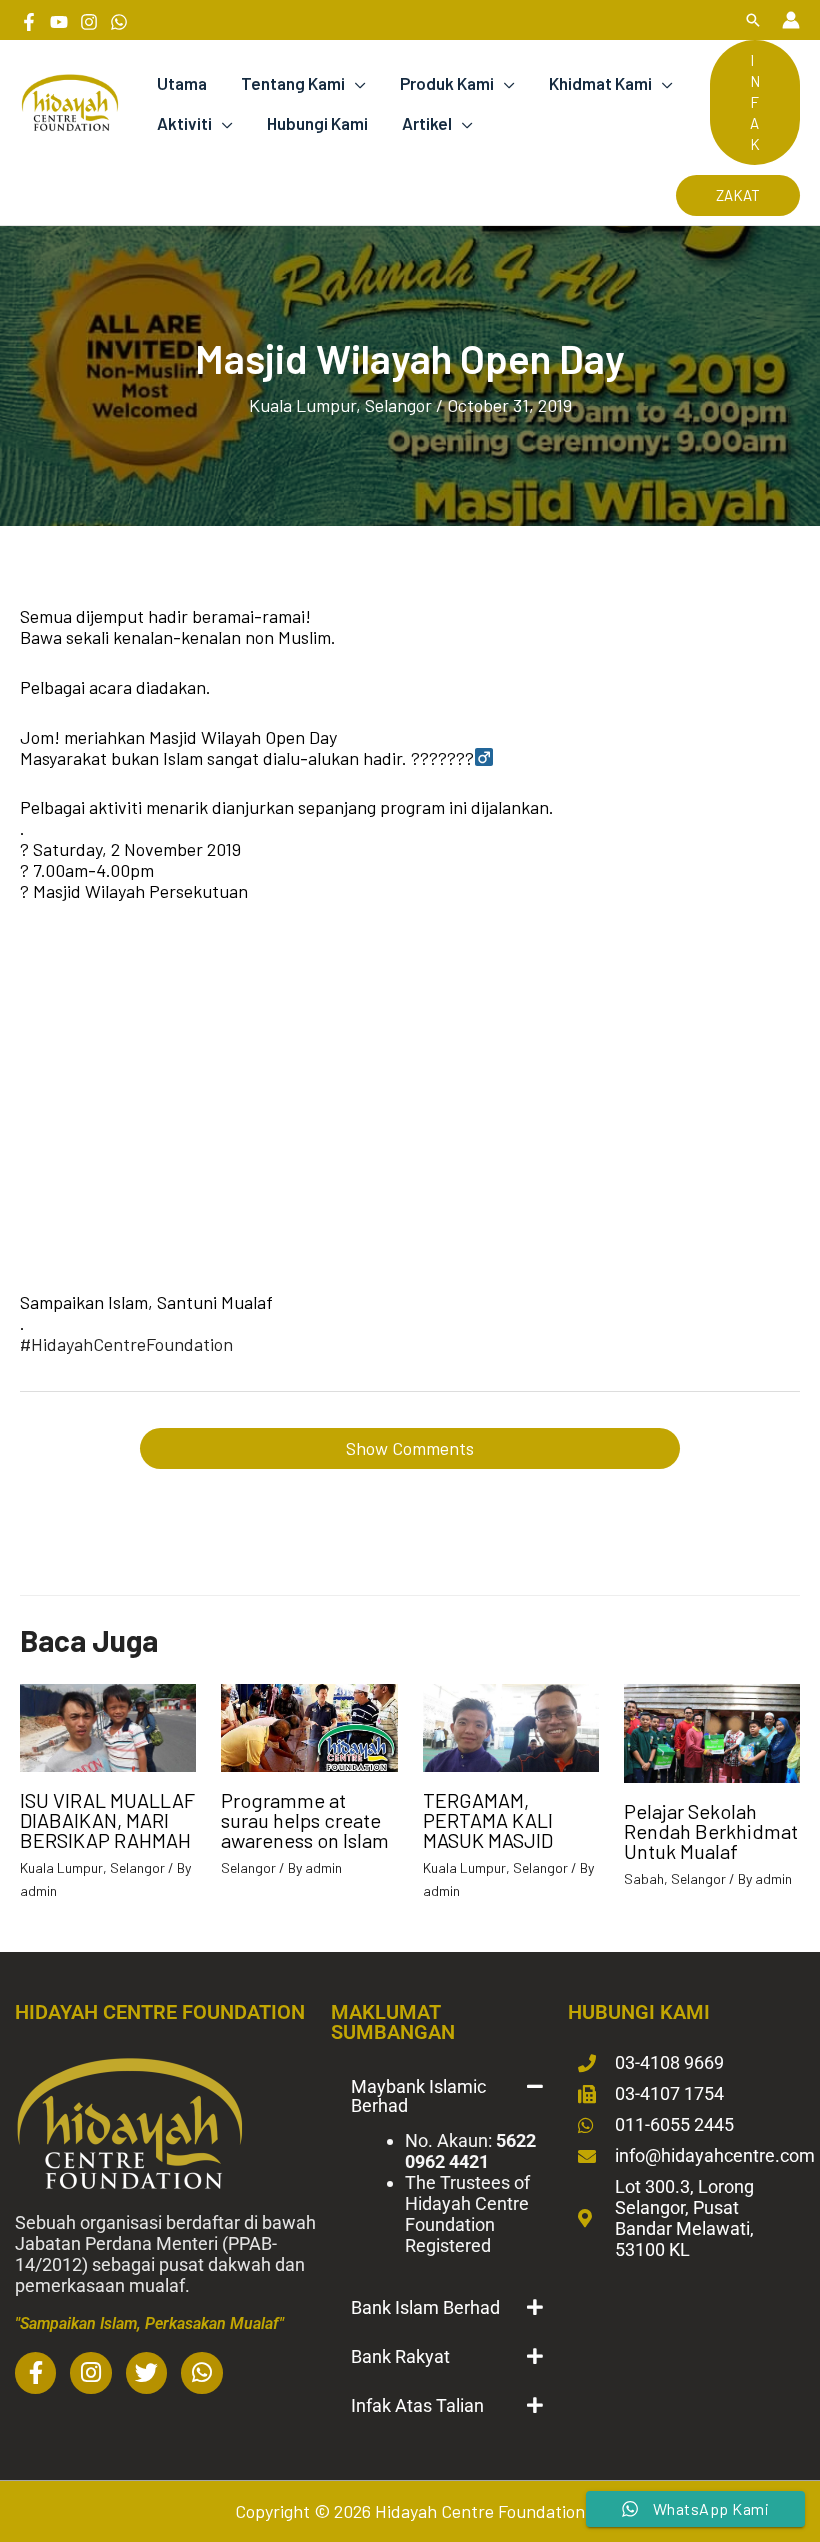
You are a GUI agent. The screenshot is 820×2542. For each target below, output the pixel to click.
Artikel (427, 123)
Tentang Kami (293, 83)
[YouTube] (59, 22)
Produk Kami (447, 83)
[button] (753, 20)
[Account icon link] (791, 20)
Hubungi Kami (317, 123)
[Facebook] (29, 22)
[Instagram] (89, 22)
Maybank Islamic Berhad (418, 2096)
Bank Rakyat (400, 2356)
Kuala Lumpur (302, 405)
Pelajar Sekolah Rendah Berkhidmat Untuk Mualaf (711, 1831)
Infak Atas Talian (417, 2405)
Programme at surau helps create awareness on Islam (305, 1820)
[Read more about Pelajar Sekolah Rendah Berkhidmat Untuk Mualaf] (712, 1731)
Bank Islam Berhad (425, 2307)
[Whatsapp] (119, 22)
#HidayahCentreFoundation (126, 1344)
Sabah (644, 1878)
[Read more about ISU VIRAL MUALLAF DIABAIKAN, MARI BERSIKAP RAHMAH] (108, 1726)
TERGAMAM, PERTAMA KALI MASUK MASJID (488, 1820)
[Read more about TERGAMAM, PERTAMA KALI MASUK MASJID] (511, 1726)
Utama (182, 83)
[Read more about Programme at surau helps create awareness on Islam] (309, 1726)
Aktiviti (184, 123)
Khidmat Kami (600, 83)
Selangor (398, 405)
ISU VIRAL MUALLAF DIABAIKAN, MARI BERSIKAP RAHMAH (107, 1820)
